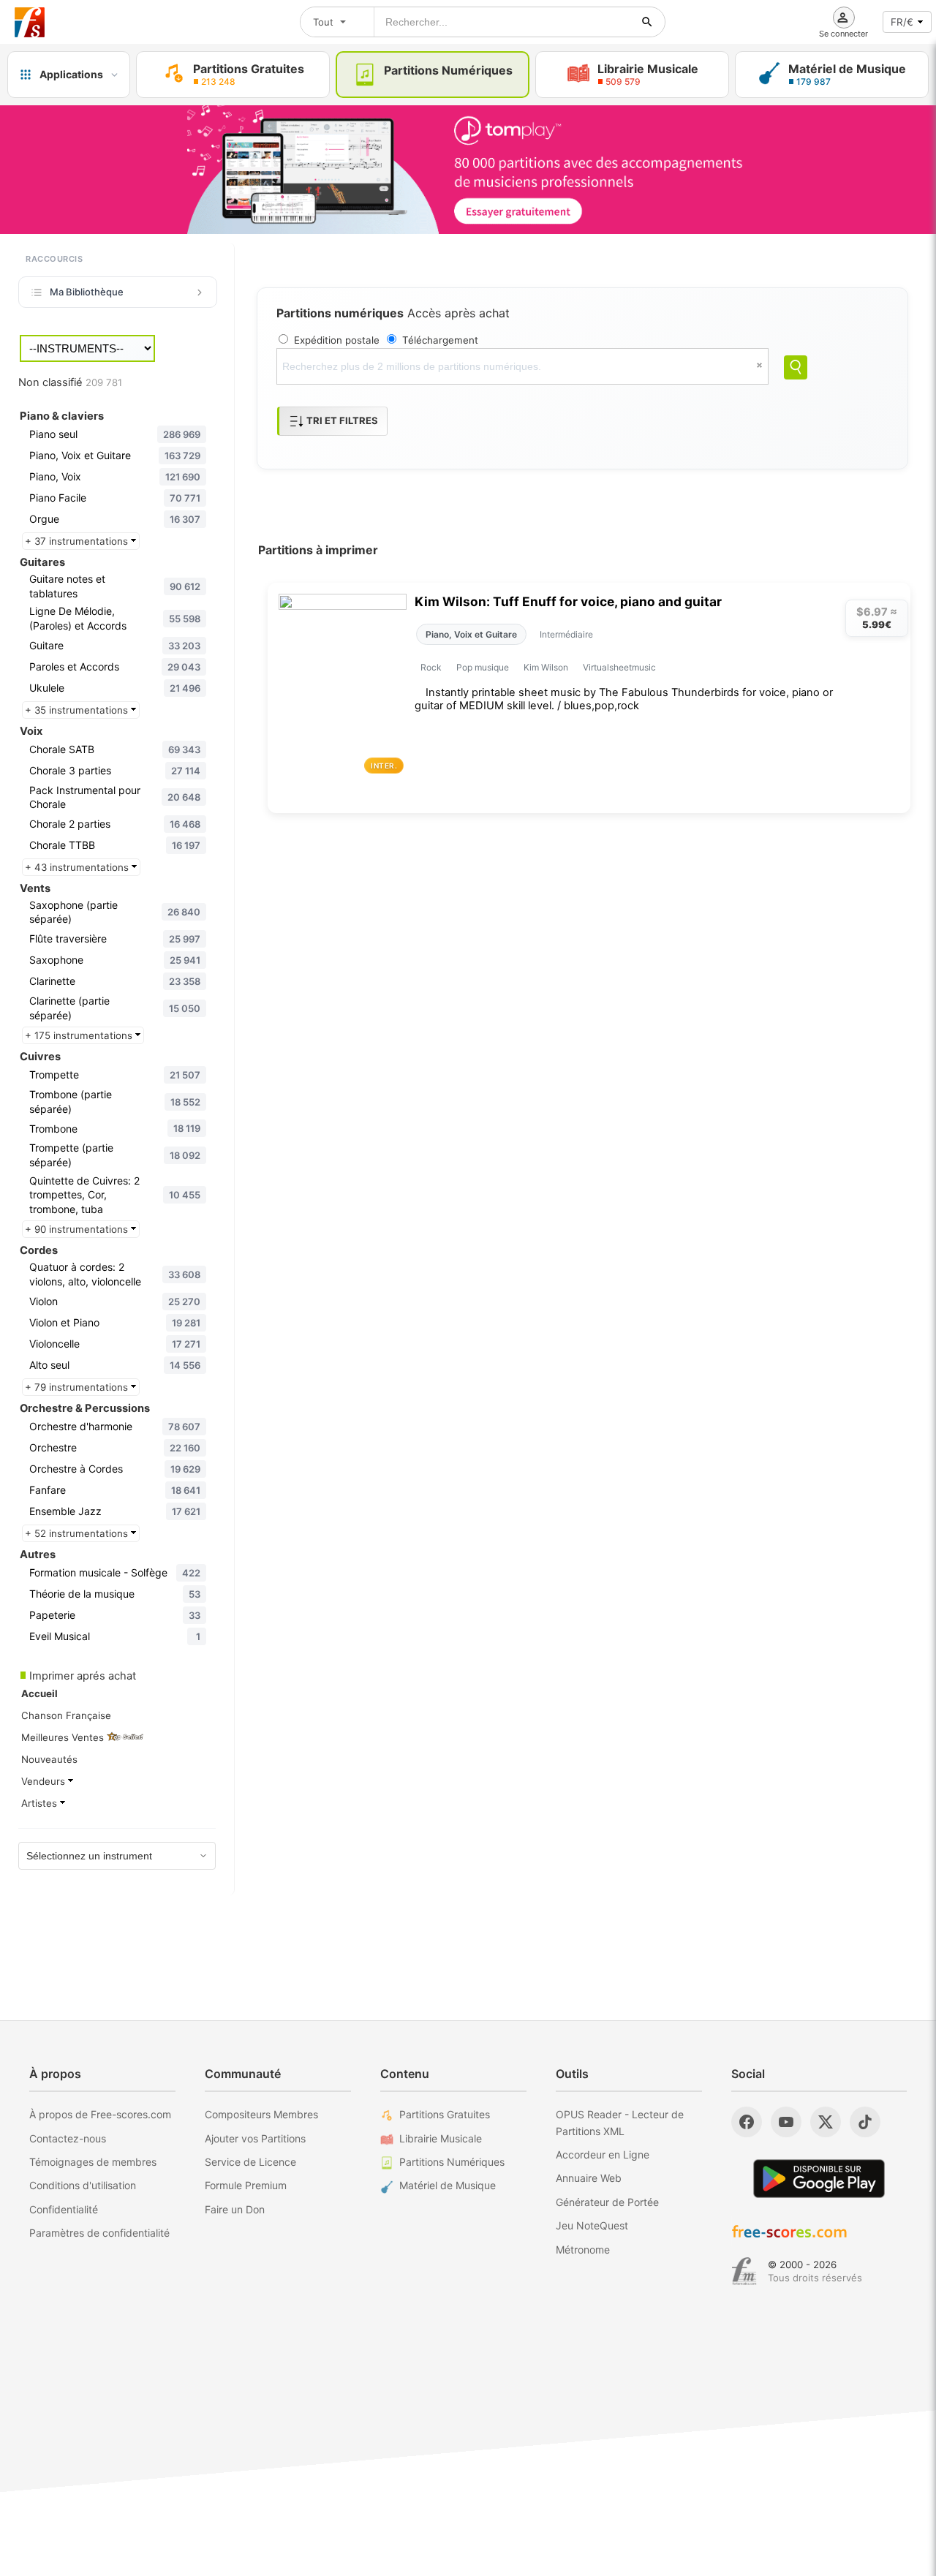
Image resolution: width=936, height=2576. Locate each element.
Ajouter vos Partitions (255, 2138)
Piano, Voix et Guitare (471, 634)
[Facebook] (747, 2122)
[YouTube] (786, 2122)
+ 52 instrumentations (78, 1533)
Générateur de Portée (607, 2202)
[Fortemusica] (744, 2271)
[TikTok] (865, 2122)
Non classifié (70, 382)
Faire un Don (235, 2209)
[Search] (796, 367)
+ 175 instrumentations (80, 1035)
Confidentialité (64, 2209)
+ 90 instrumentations (78, 1229)
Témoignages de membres (93, 2162)
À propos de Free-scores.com (100, 2114)
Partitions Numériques (452, 2162)
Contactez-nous (68, 2138)
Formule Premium (246, 2185)
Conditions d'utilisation (83, 2185)
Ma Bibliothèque (87, 292)
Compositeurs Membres (261, 2114)
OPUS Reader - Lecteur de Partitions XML (620, 2122)
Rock (431, 667)
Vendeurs (45, 1781)
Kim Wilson (546, 667)
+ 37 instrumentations (78, 541)
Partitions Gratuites (445, 2114)
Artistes (41, 1803)
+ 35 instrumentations (78, 710)
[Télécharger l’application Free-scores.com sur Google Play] (819, 2179)
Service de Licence (250, 2162)
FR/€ (902, 22)
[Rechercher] (647, 22)
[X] (826, 2122)
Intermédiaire (566, 634)
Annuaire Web (589, 2178)
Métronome (583, 2250)
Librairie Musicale (441, 2138)
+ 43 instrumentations (78, 867)
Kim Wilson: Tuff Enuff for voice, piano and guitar (568, 601)
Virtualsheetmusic (619, 667)
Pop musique (483, 667)
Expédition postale (337, 340)
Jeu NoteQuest (592, 2225)
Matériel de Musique (448, 2185)
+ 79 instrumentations (78, 1387)
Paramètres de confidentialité (99, 2233)
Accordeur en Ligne (603, 2154)
